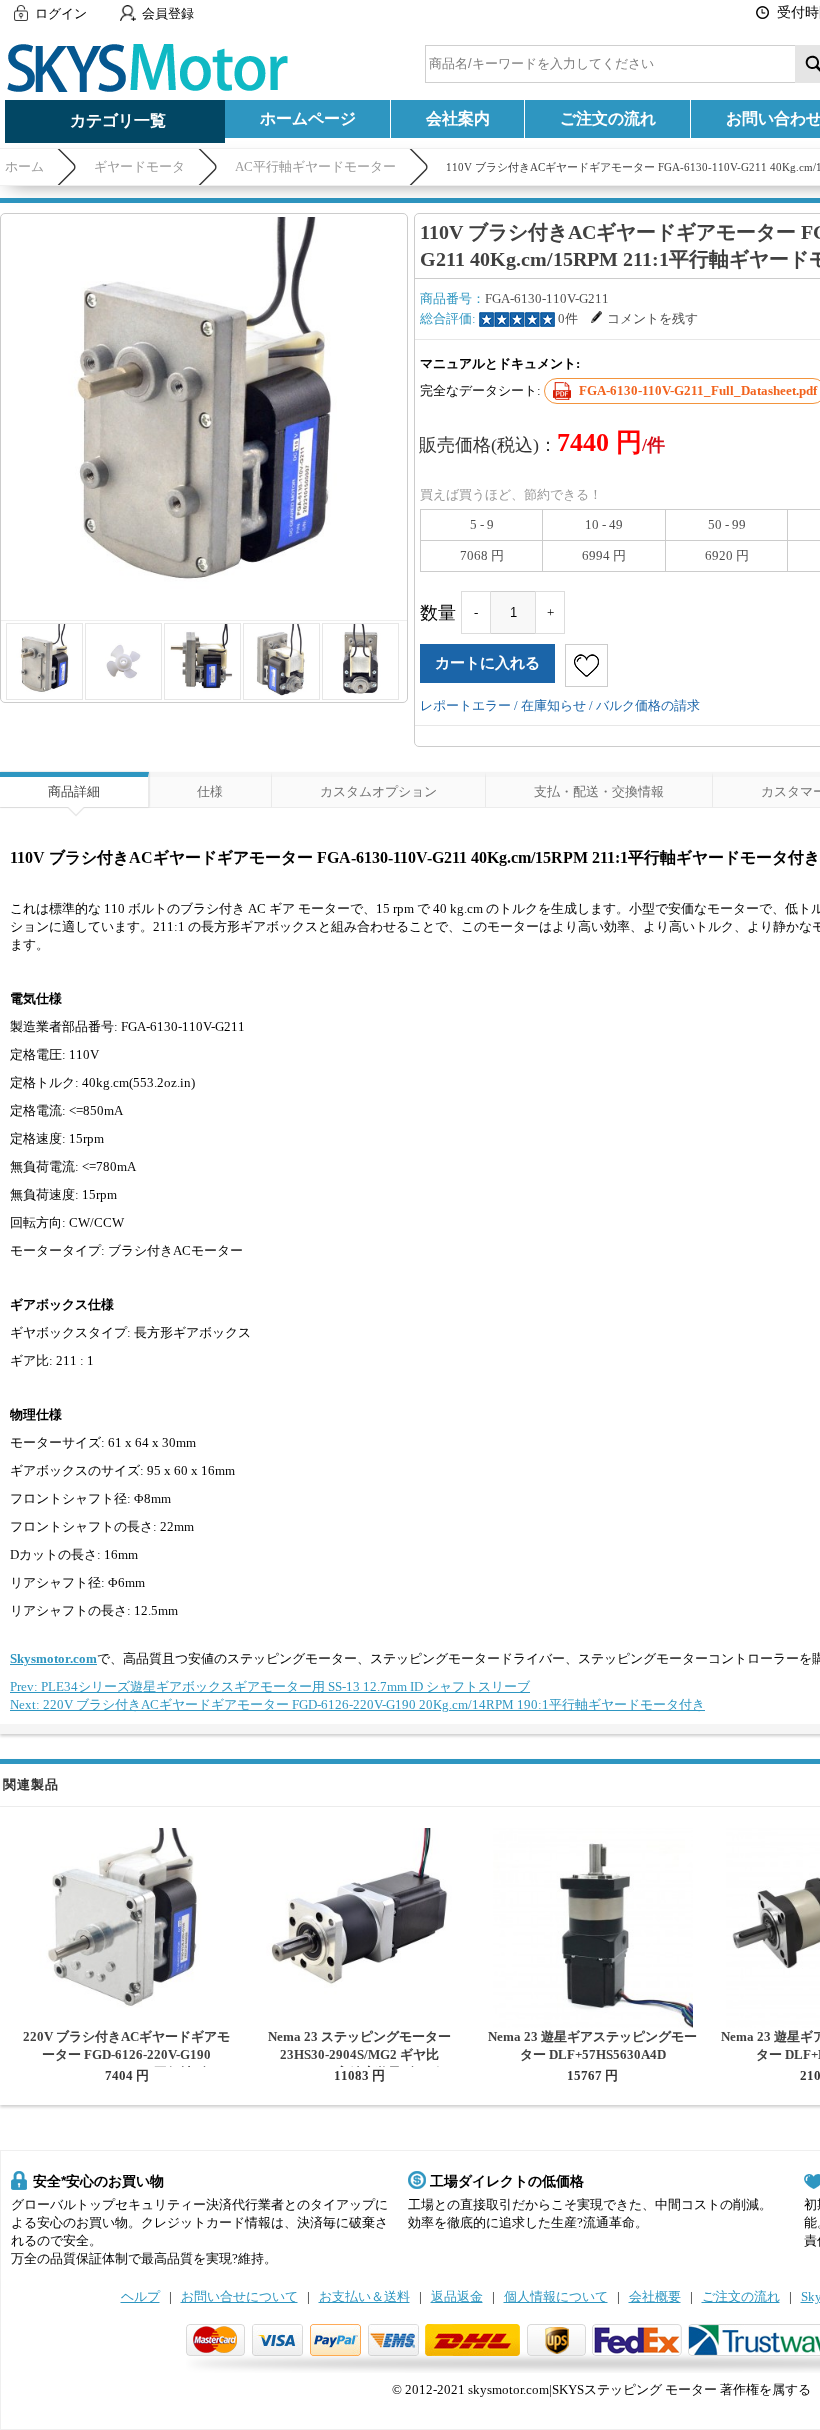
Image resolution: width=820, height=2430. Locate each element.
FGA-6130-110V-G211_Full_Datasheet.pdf (698, 390)
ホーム (24, 166)
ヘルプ (140, 2296)
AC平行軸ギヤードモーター (315, 166)
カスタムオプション (378, 791)
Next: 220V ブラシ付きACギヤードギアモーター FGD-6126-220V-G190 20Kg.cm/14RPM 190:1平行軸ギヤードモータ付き (357, 1704)
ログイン (61, 13)
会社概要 (655, 2296)
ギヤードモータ (139, 166)
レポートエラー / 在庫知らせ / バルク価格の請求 (560, 705)
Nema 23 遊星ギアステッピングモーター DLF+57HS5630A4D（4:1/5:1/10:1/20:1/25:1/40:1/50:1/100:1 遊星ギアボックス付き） (592, 2063)
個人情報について (556, 2296)
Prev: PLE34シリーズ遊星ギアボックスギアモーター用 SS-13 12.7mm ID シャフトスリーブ (270, 1686)
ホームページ (308, 118)
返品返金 (457, 2296)
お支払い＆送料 (364, 2296)
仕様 (210, 791)
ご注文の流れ (608, 118)
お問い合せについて (239, 2296)
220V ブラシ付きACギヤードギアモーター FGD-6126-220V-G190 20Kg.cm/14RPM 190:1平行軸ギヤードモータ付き (126, 2063)
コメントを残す (652, 318)
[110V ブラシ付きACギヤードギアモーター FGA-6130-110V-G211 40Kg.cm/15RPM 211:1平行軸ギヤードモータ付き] (204, 417)
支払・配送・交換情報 (599, 791)
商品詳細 (74, 791)
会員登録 (168, 13)
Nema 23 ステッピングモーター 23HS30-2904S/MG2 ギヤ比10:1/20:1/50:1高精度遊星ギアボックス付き (359, 2063)
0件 (568, 318)
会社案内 (458, 118)
